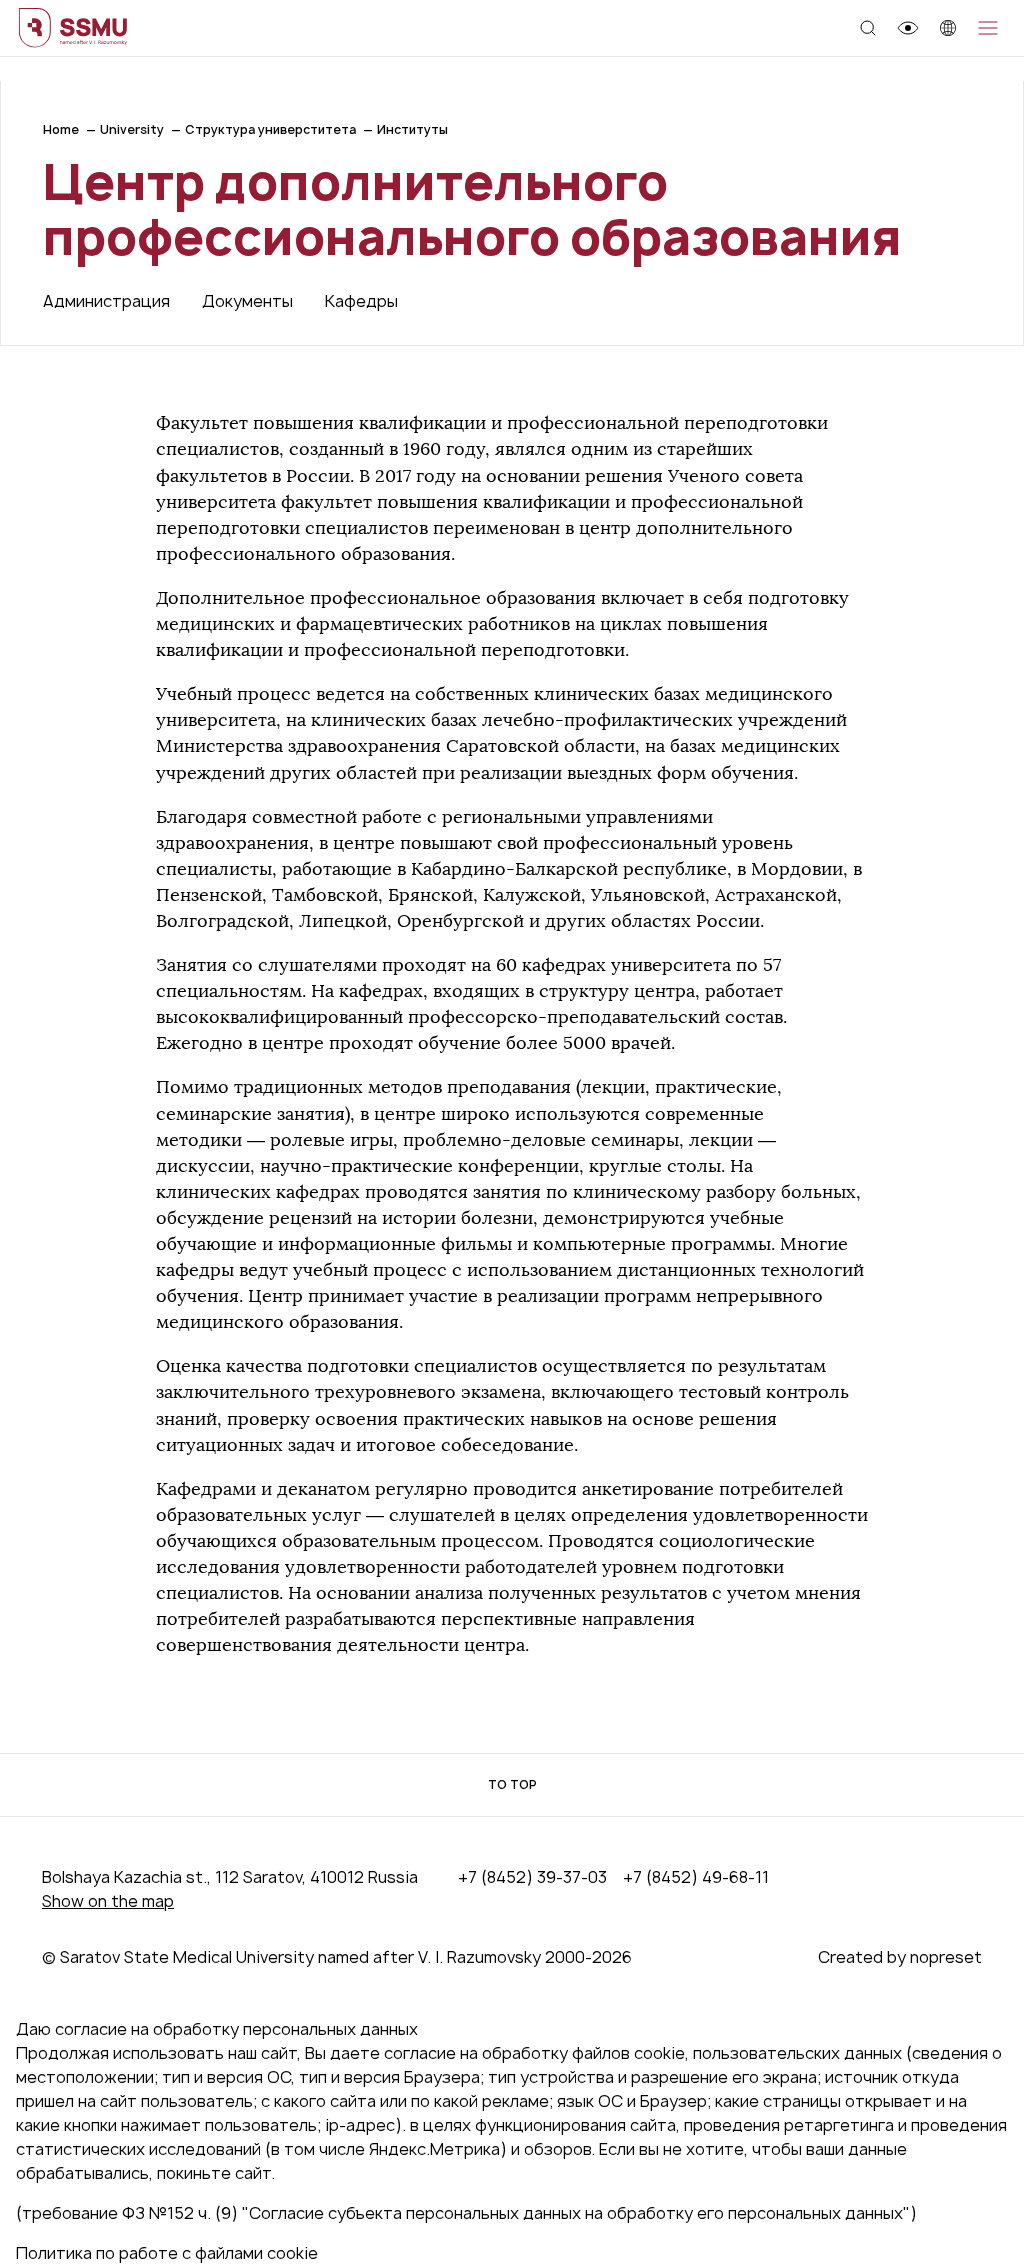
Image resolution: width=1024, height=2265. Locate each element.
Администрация (106, 301)
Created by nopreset (900, 1957)
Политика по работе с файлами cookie (167, 2253)
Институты (412, 129)
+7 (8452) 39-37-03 (532, 1877)
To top (512, 1784)
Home (61, 129)
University (132, 129)
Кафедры (361, 301)
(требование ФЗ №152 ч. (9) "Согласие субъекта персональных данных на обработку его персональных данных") (466, 2213)
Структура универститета (270, 129)
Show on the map (108, 1901)
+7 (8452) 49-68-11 (696, 1877)
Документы (247, 301)
